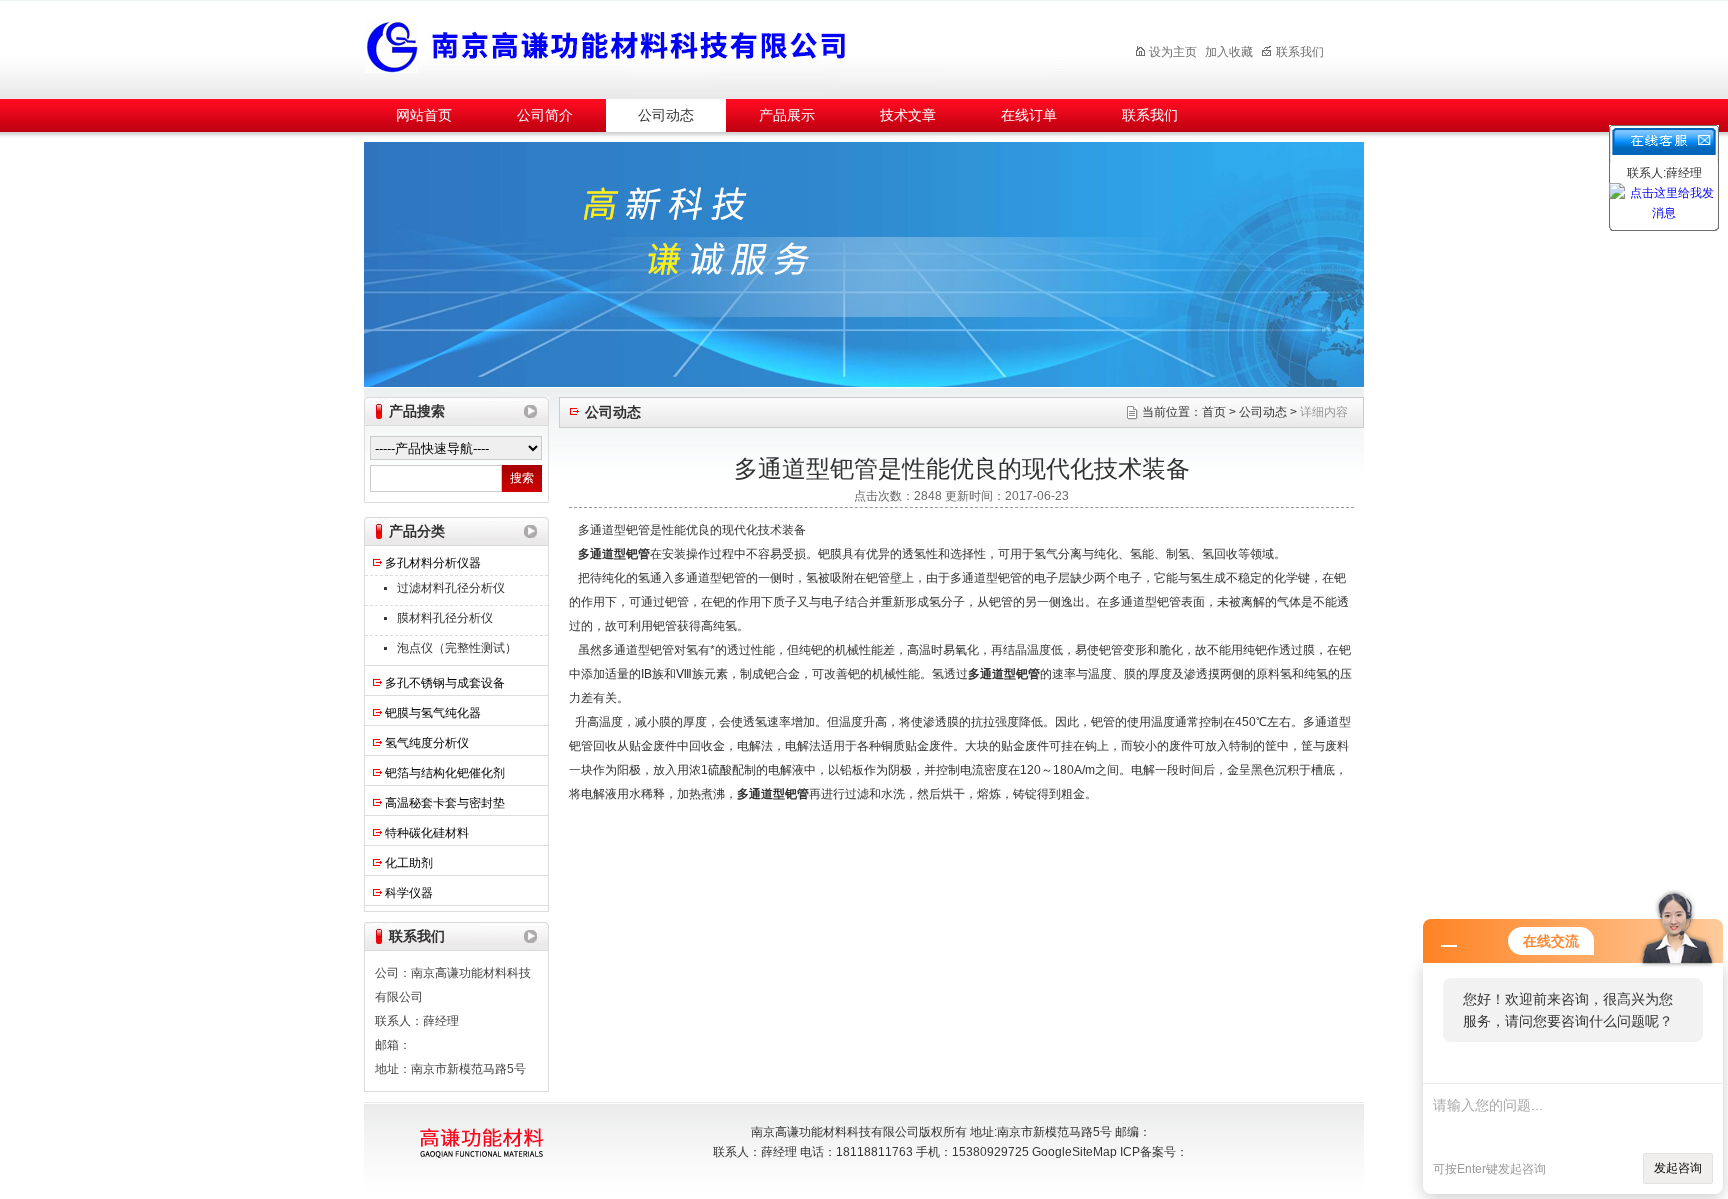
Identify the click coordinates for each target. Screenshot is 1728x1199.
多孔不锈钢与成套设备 (445, 683)
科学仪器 (409, 893)
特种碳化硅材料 (427, 833)
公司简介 (545, 115)
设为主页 (1173, 52)
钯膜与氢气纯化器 (433, 713)
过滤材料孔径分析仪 (451, 588)
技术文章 (908, 115)
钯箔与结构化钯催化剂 (445, 773)
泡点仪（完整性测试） (457, 648)
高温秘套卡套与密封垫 (445, 803)
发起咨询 (1678, 1168)
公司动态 (666, 115)
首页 (1214, 412)
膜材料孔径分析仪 (445, 618)
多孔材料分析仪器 (433, 563)
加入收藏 (1229, 52)
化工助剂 (409, 863)
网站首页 (424, 115)
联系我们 (1300, 52)
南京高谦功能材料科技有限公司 (714, 46)
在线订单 (1029, 115)
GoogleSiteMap (1074, 1152)
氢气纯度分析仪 (427, 743)
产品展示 (787, 115)
